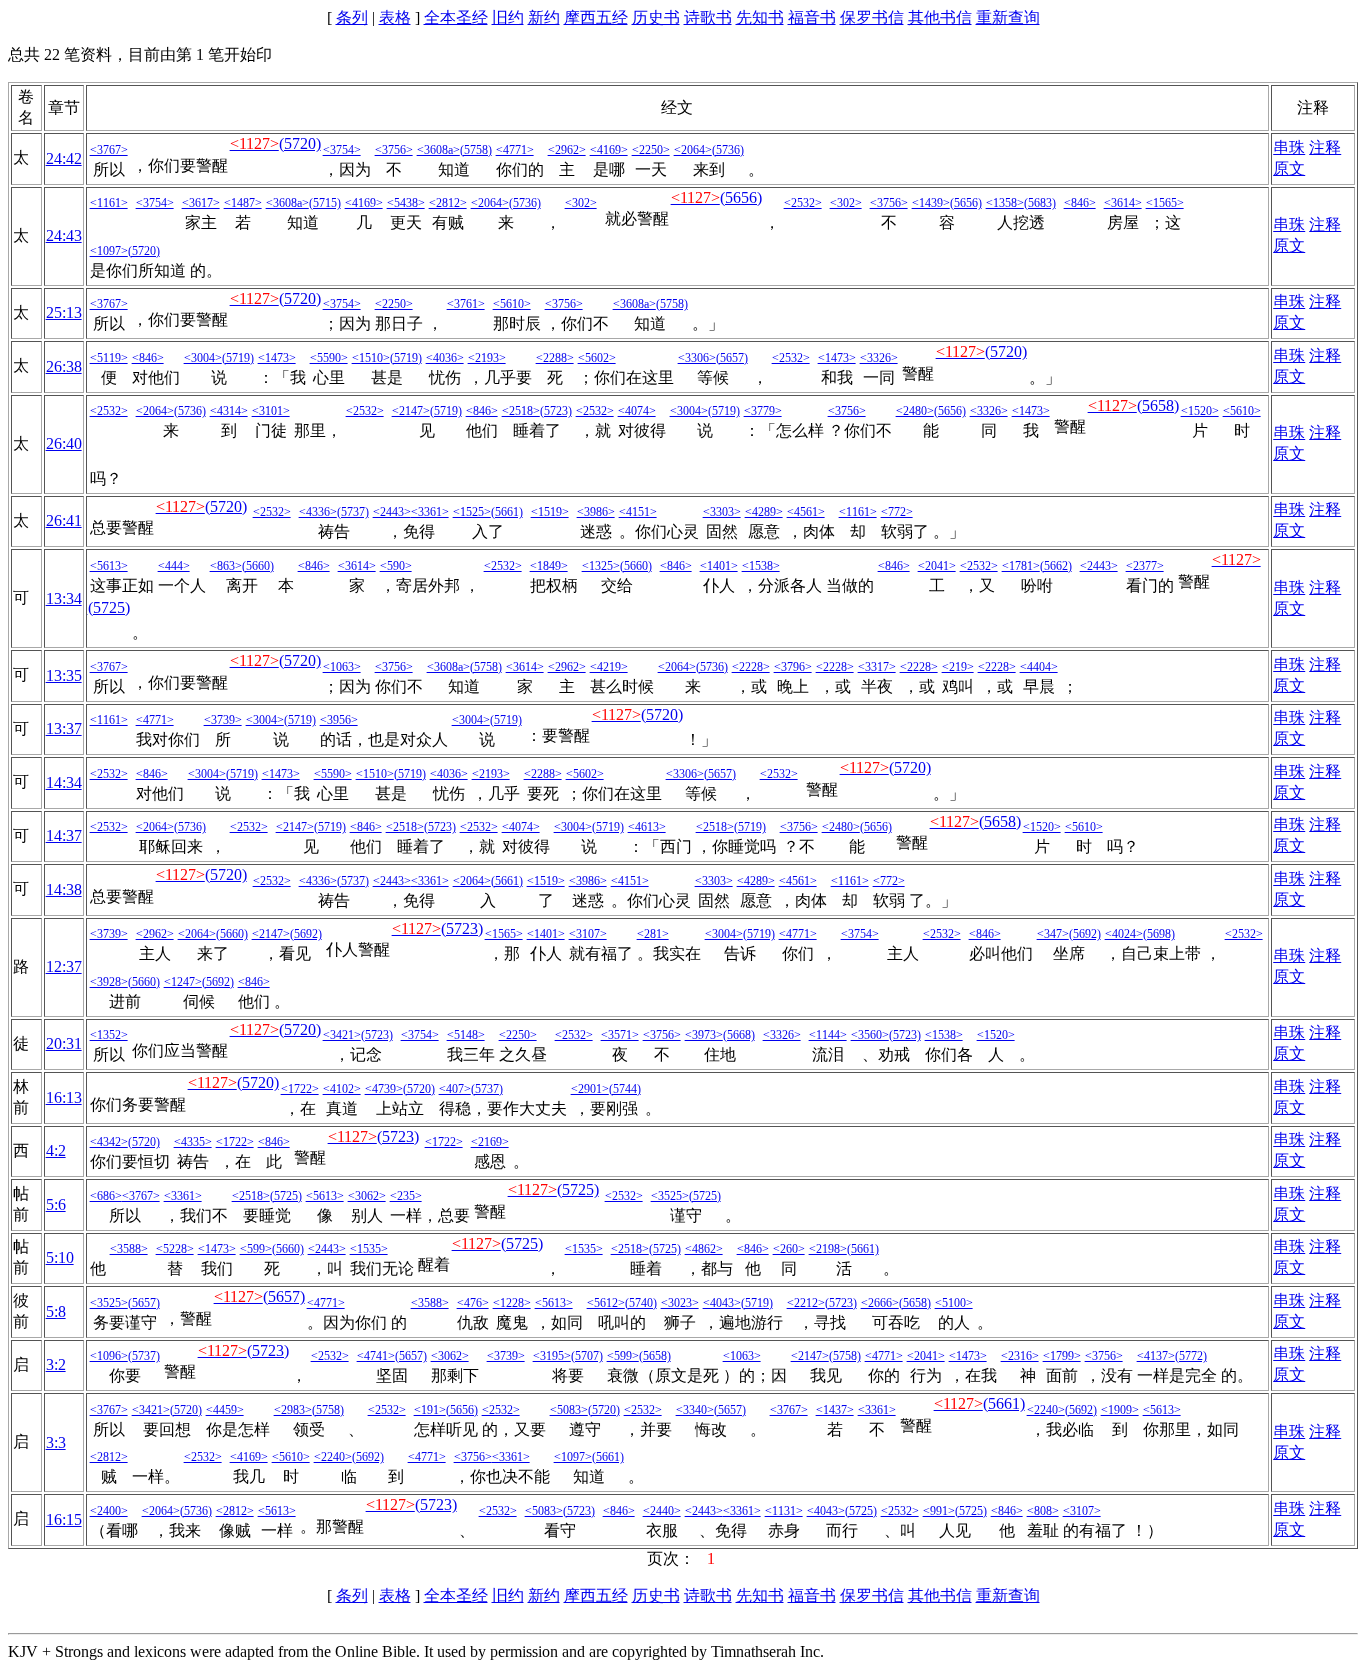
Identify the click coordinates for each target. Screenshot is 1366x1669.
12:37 (64, 966)
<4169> (609, 150)
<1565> (1165, 203)
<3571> (620, 1035)
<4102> (342, 1089)
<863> (226, 566)
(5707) (587, 1356)
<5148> (466, 1035)
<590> (396, 566)
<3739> (223, 720)
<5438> (406, 203)
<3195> (552, 1356)
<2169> (490, 1142)
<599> (256, 1249)
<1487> (243, 203)
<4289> (764, 512)
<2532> (803, 203)
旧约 (508, 17)
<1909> (1120, 1410)
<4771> (515, 150)
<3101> (271, 411)
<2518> (521, 411)
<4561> (806, 512)
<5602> (597, 358)
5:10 (60, 1257)
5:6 (56, 1204)
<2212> (806, 1303)
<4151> (638, 512)
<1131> (784, 1511)
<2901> (590, 1089)
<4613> (647, 827)
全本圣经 (456, 17)
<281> (653, 934)
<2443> (392, 512)
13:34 (64, 598)
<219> (958, 667)
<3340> (695, 1410)
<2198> (828, 1249)
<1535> (369, 1249)
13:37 (64, 728)
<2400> (109, 1511)
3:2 (56, 1364)
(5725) (109, 607)
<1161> (109, 203)
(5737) (353, 512)
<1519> (550, 512)
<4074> (637, 411)
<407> (455, 1089)
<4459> (225, 1410)
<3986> (596, 512)
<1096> (109, 1356)
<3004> (203, 358)
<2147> (411, 411)
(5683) (1040, 203)
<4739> (384, 1089)
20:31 (64, 1043)
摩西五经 (596, 17)
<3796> (793, 667)
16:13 (64, 1097)
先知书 (760, 17)
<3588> (129, 1249)
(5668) (739, 1035)
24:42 (64, 158)
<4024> (1124, 934)
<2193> (487, 358)
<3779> (763, 411)
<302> (581, 203)
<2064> (693, 150)
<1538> (761, 566)
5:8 (56, 1311)
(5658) (1158, 405)
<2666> (880, 1303)
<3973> (704, 1035)
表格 (395, 17)
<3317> (877, 667)
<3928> (109, 982)
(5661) (507, 512)
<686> (106, 1196)
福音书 (812, 17)
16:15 (64, 1519)
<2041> (937, 566)
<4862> (704, 1249)
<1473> (277, 358)
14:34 (64, 782)
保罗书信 (872, 17)
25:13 (64, 312)
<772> (897, 512)
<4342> (109, 1142)
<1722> (300, 1089)
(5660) (258, 566)
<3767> (109, 150)
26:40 (64, 443)
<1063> (342, 667)
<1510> (371, 358)
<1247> (183, 982)
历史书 (656, 17)
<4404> (1039, 667)
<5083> (569, 1410)
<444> (174, 566)
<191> (430, 1410)
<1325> (601, 566)
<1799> (1062, 1356)
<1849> (549, 566)
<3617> (201, 203)
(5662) (1056, 566)
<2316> (1020, 1356)
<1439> (931, 203)
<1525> (472, 512)
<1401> (719, 566)
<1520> (1200, 411)
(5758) (476, 150)
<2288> (555, 358)
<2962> (567, 150)
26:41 (64, 520)
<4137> (1156, 1356)
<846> (1080, 203)
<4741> (376, 1356)
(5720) (300, 143)
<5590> (329, 358)
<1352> (109, 1035)
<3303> (722, 512)
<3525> (670, 1196)
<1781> (1021, 566)
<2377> (1145, 566)
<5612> (606, 1303)
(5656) (741, 197)
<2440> (662, 1511)
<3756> (394, 150)
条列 (352, 17)
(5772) (1191, 1356)
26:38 (64, 366)
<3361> (430, 512)
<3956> (339, 720)
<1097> (109, 251)
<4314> (229, 411)
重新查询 (1008, 17)
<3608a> (438, 150)
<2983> (293, 1410)
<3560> (870, 1035)
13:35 (64, 675)
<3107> (588, 934)
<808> (1043, 1511)
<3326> (879, 358)
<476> (473, 1303)
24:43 (64, 235)
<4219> (609, 667)
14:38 (64, 889)
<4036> (445, 358)
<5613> (109, 566)
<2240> (1046, 1410)
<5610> (512, 304)
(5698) (1159, 934)
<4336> (318, 512)
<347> (1053, 934)
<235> (406, 1196)
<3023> (680, 1303)
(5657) (732, 358)
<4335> (193, 1142)
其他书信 (940, 17)
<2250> (651, 150)
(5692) (306, 934)
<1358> (1005, 203)
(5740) (641, 1303)
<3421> (342, 1035)
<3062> (367, 1196)
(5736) (728, 150)
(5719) (238, 358)
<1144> (828, 1035)
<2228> (751, 667)
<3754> (342, 150)
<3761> (466, 304)
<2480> (915, 411)
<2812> (448, 203)
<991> (939, 1511)
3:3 (56, 1442)
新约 (544, 17)
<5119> (109, 358)
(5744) (625, 1089)
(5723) (556, 411)
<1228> (512, 1303)
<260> (789, 1249)
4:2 (56, 1150)
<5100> (954, 1303)
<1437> (835, 1410)
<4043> (722, 1303)
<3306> (697, 358)
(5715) (325, 203)
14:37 (64, 835)
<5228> (175, 1249)
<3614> (1123, 203)
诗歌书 (708, 17)
